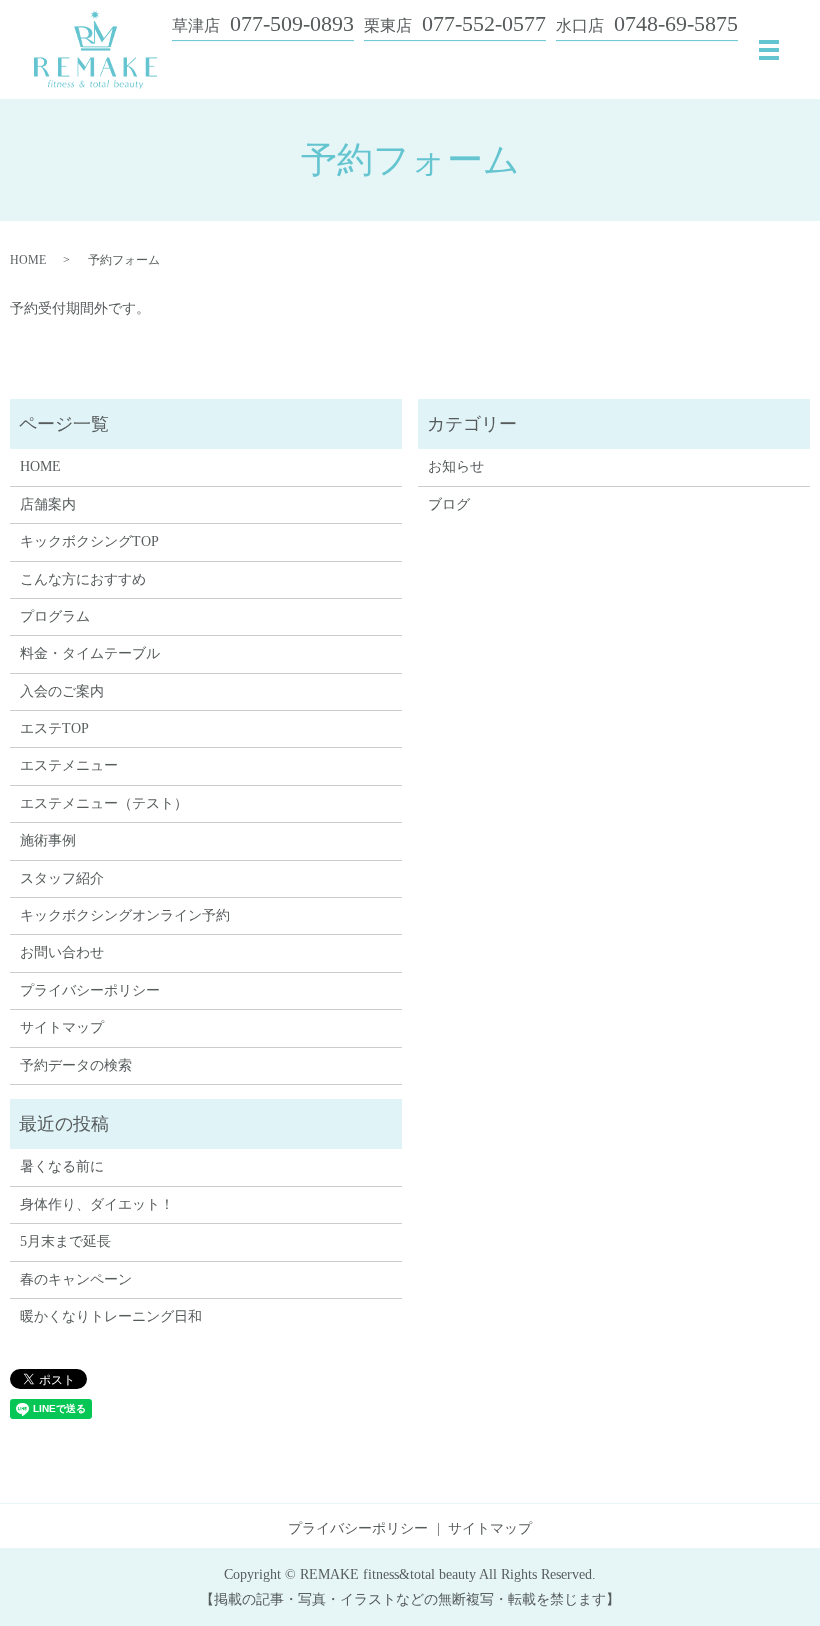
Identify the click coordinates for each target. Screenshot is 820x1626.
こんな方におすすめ (83, 579)
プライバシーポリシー (90, 990)
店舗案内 (48, 504)
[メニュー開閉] (769, 50)
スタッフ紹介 (62, 878)
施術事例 (48, 840)
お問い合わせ (62, 952)
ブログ (449, 504)
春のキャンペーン (76, 1279)
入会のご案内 (62, 691)
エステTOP (54, 728)
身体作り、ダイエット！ (97, 1204)
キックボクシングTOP (89, 541)
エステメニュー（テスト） (104, 803)
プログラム (55, 616)
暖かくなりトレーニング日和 (111, 1316)
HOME (28, 260)
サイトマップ (62, 1027)
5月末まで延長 (65, 1241)
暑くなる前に (62, 1166)
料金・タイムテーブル (90, 653)
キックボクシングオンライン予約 (125, 915)
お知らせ (456, 466)
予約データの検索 (76, 1065)
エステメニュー (69, 765)
